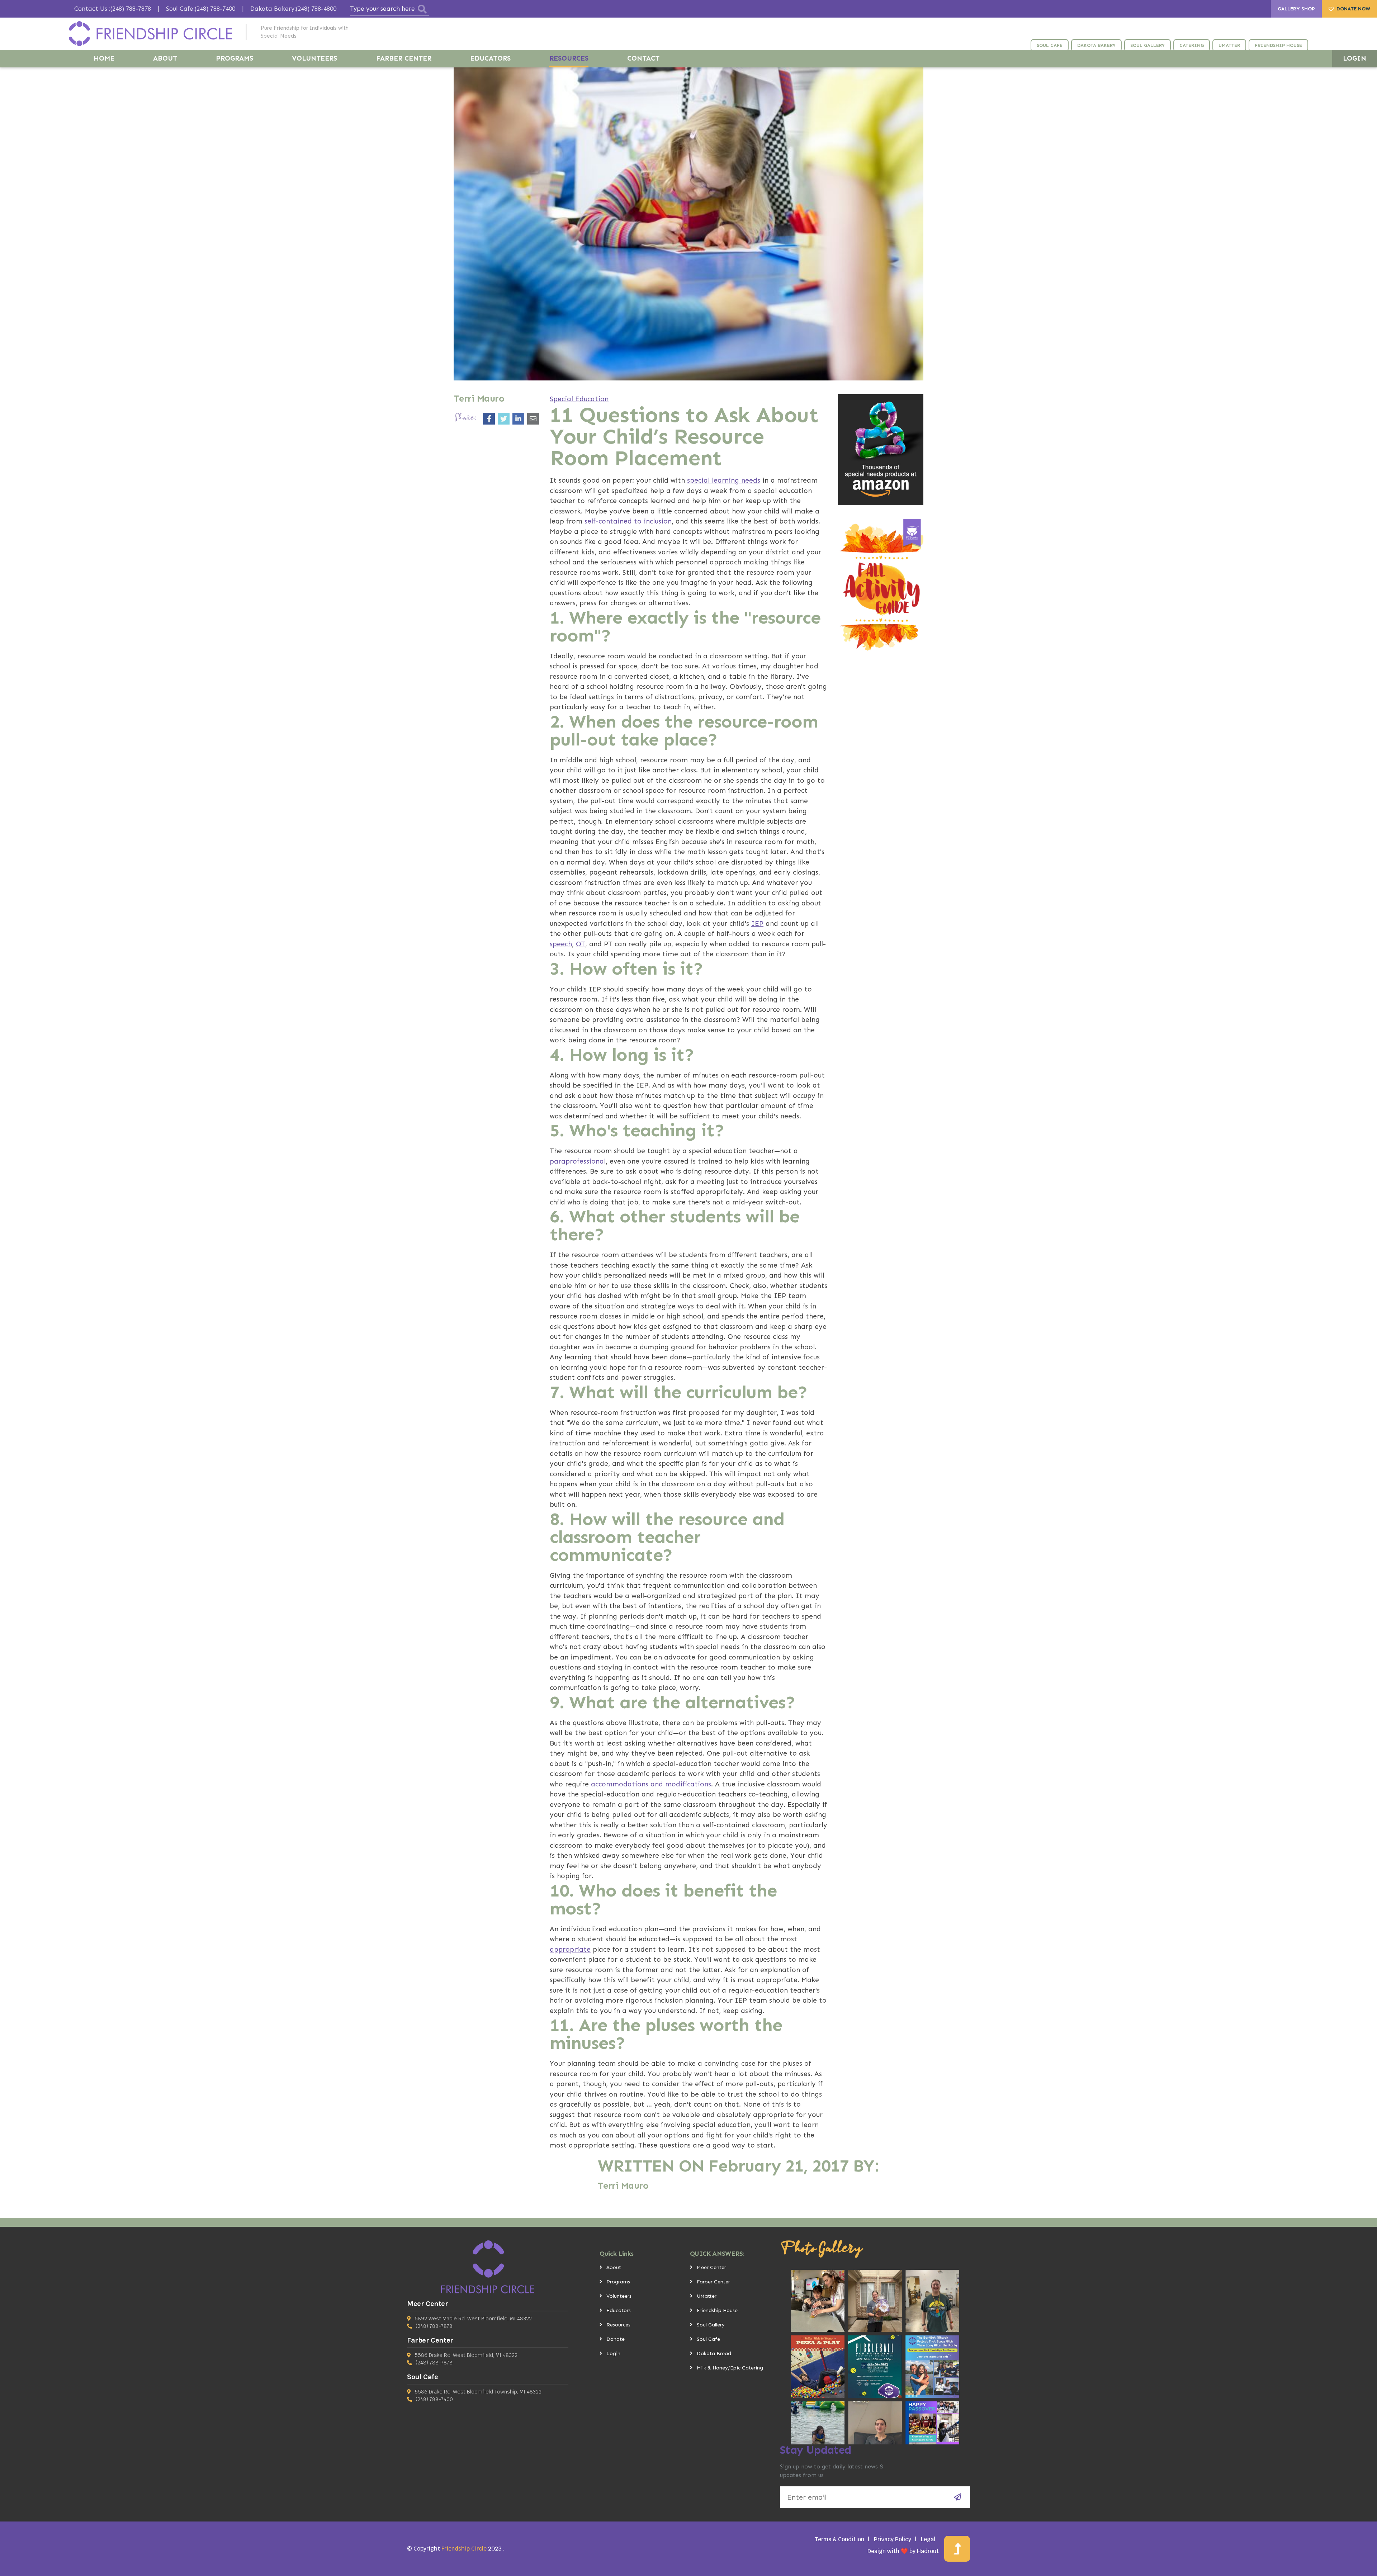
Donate (616, 2339)
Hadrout (928, 2551)
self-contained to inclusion (628, 521)
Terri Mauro (623, 2186)
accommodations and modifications (651, 1784)
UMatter (707, 2296)
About (614, 2267)
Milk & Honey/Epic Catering (730, 2368)
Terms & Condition (839, 2539)
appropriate (570, 1949)
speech (561, 944)
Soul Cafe (708, 2339)
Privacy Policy (893, 2539)
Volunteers (619, 2296)
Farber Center (713, 2282)
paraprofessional (578, 1161)
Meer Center (711, 2267)
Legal (928, 2539)
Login (613, 2354)
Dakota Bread (714, 2354)
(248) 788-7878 (434, 2326)
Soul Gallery (711, 2325)
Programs (618, 2282)
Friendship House (717, 2310)
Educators (619, 2310)
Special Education (579, 399)
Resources (618, 2325)
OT (581, 944)
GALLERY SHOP (1296, 9)
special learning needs (724, 480)
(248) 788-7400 (434, 2399)
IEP (757, 924)
